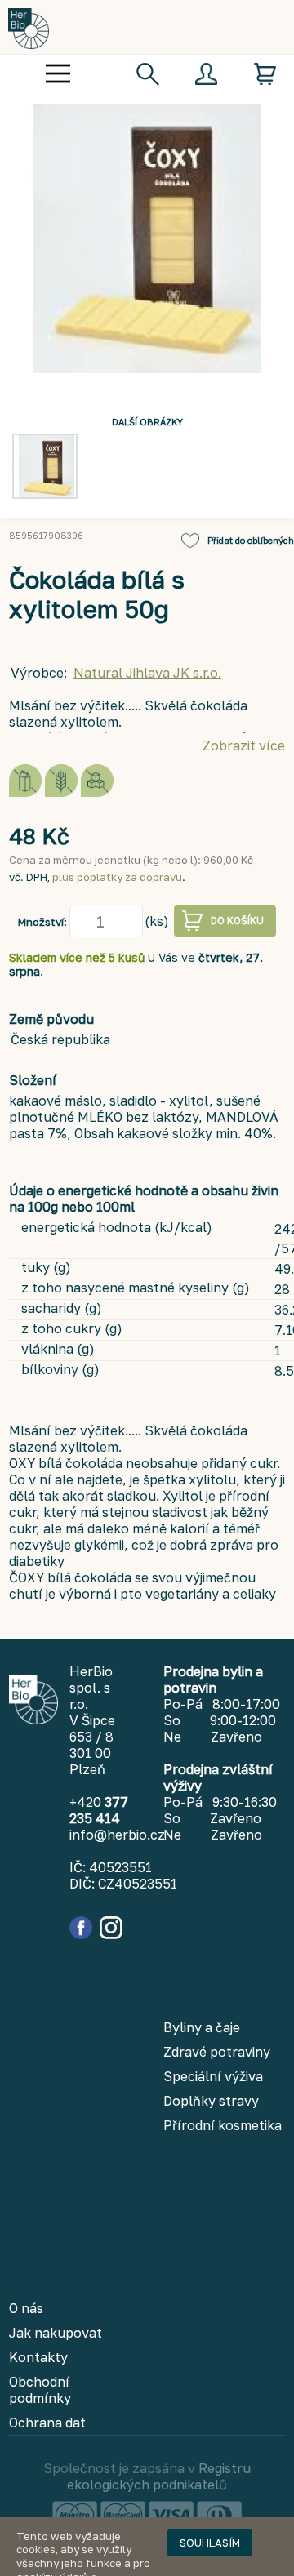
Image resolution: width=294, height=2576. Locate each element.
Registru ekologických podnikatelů (159, 2476)
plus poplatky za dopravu (117, 877)
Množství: (42, 922)
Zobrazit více (244, 745)
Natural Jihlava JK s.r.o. (147, 673)
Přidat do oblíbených (251, 540)
